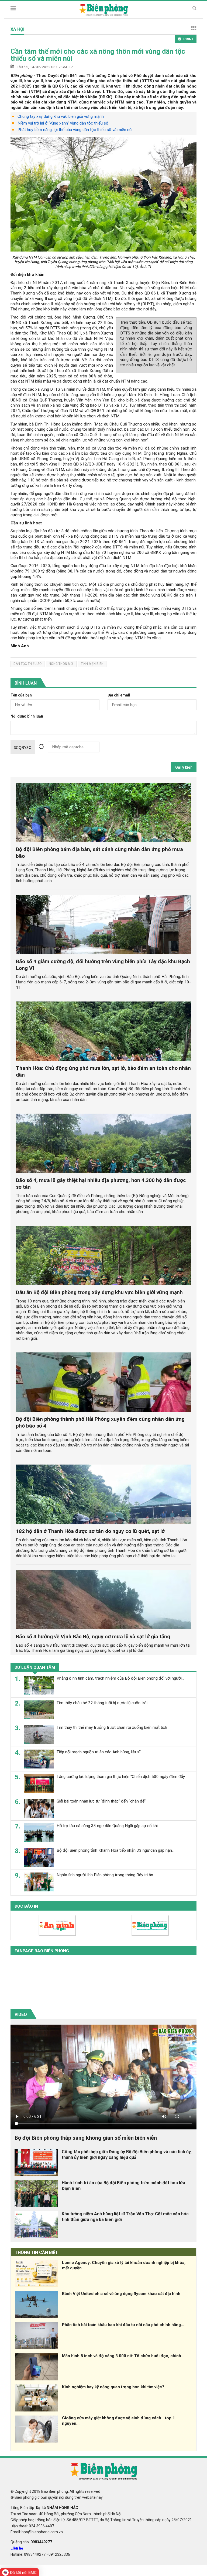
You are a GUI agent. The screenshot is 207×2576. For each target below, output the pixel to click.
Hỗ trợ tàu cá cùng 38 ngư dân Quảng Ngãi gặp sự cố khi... (108, 1826)
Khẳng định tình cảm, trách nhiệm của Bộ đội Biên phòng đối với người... (120, 1678)
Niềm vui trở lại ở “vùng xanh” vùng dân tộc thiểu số (63, 123)
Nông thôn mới (61, 664)
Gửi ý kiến (184, 767)
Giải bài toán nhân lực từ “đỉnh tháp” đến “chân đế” (101, 1801)
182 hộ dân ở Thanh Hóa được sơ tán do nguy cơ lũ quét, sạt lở (90, 1531)
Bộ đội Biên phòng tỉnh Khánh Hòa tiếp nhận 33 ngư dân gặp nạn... (115, 1850)
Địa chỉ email (119, 695)
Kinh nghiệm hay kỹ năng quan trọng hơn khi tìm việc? (113, 2387)
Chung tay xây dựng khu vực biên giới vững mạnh (61, 116)
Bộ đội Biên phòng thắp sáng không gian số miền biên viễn (86, 2138)
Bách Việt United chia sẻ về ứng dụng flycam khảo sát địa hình (121, 2294)
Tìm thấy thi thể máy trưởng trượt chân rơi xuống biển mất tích (112, 1727)
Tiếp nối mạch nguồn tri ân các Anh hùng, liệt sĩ (99, 1752)
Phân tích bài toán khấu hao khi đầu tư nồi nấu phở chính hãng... (123, 2325)
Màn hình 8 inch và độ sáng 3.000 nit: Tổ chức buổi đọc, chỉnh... (123, 2356)
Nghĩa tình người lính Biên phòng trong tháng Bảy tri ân (105, 1875)
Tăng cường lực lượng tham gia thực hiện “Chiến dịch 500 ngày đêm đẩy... (122, 1777)
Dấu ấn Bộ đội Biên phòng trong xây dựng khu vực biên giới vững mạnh (99, 1292)
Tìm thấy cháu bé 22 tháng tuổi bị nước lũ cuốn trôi (102, 1703)
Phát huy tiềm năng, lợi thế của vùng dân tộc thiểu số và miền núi (75, 130)
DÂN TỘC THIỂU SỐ (27, 664)
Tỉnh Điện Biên (92, 664)
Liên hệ (17, 2548)
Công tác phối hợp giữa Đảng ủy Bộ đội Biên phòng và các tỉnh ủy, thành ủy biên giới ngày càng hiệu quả (127, 2155)
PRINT (189, 39)
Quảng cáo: (31, 2542)
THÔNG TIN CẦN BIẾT (37, 2252)
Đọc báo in (26, 1906)
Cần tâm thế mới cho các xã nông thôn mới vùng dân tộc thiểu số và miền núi (98, 55)
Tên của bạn (21, 695)
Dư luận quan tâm (35, 1667)
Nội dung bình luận (27, 716)
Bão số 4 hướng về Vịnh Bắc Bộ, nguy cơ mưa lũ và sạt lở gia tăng (93, 1637)
